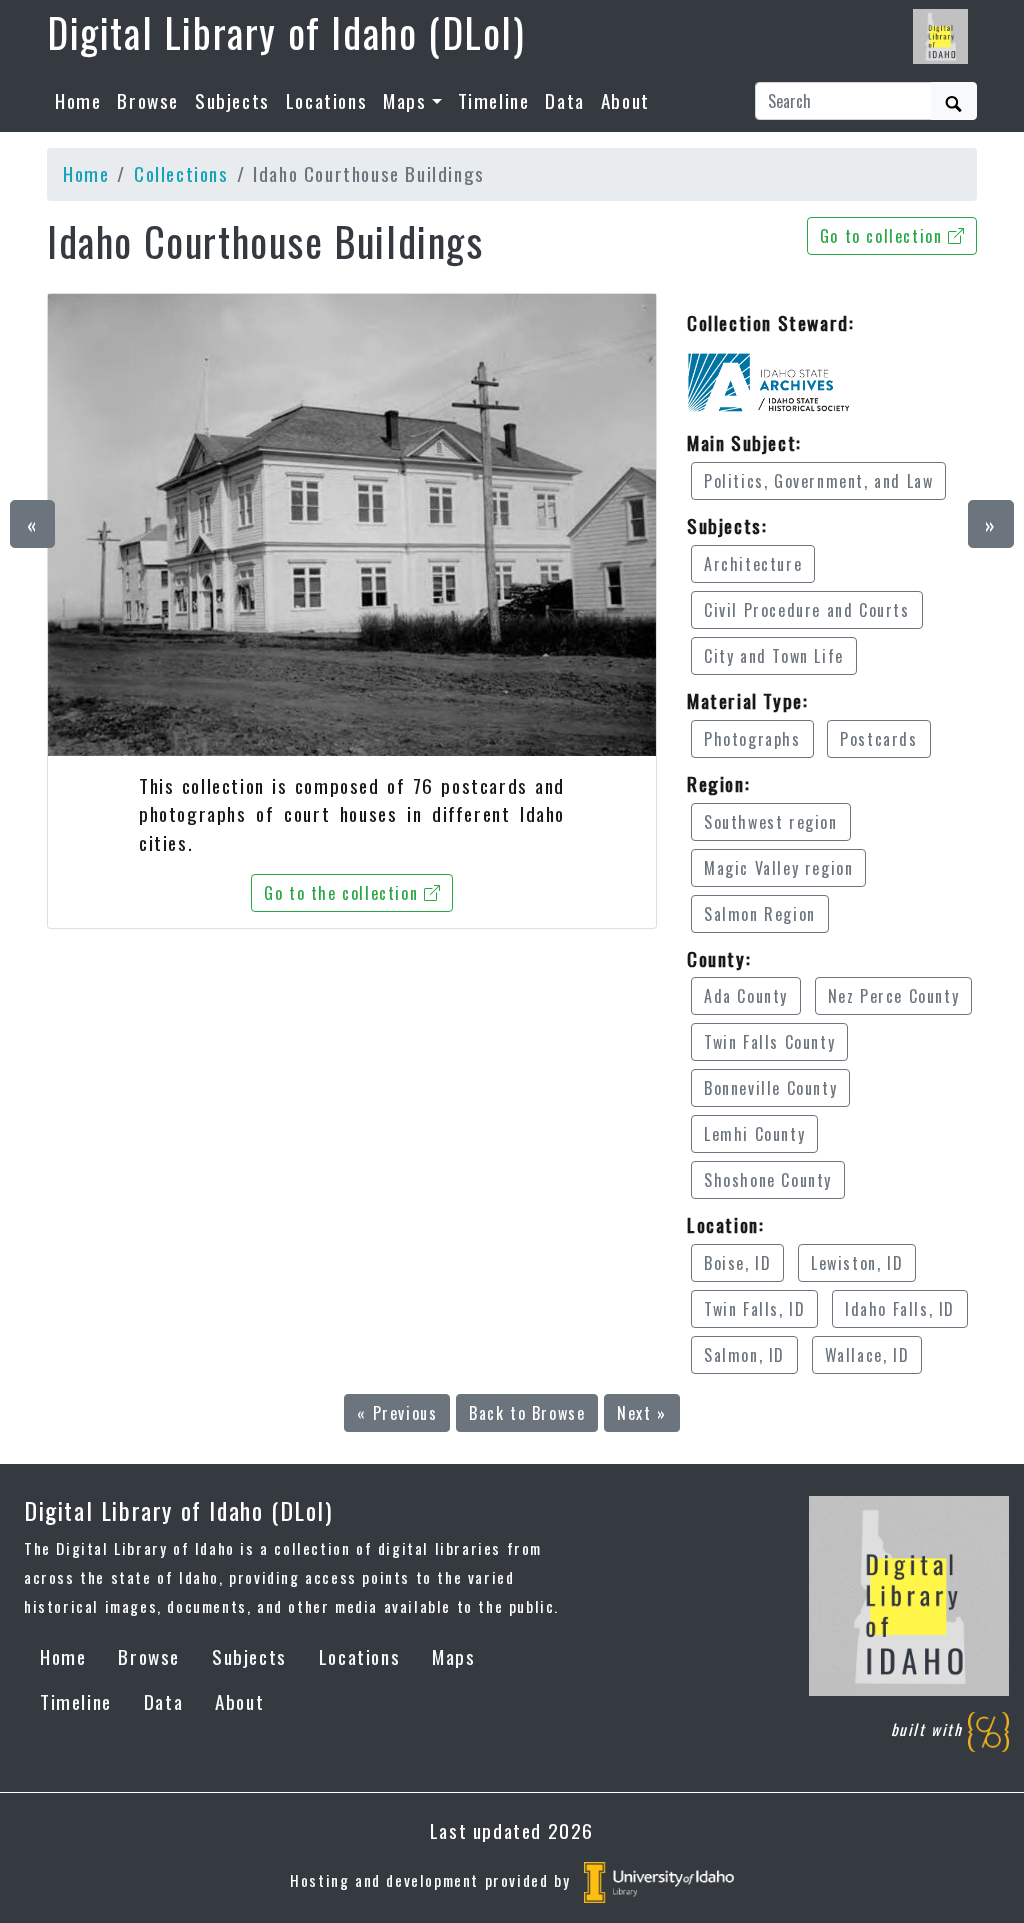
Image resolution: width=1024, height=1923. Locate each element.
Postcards (878, 739)
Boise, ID (737, 1263)
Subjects (232, 100)
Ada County (746, 996)
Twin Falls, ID (754, 1309)
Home (78, 100)
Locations (326, 100)
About (625, 100)
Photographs (752, 739)
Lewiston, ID (857, 1263)
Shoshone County (768, 1180)
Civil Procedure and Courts (807, 610)
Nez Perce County (894, 996)
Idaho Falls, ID (900, 1309)
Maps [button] (404, 100)
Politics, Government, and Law (818, 481)
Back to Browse (527, 1413)
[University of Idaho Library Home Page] (659, 1880)
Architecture (753, 564)
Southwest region (771, 822)
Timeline (494, 100)
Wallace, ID (867, 1355)
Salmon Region (760, 914)
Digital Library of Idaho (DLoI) (286, 32)
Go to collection (884, 236)
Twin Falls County (769, 1042)
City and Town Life (774, 656)
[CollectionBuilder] (988, 1730)
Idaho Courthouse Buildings (265, 241)
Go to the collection (344, 893)
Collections (181, 174)
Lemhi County (754, 1134)
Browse (148, 100)
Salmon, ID (744, 1355)
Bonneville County (770, 1088)
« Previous (397, 1413)
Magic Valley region (778, 868)
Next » (642, 1413)
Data (564, 100)
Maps (453, 1656)
